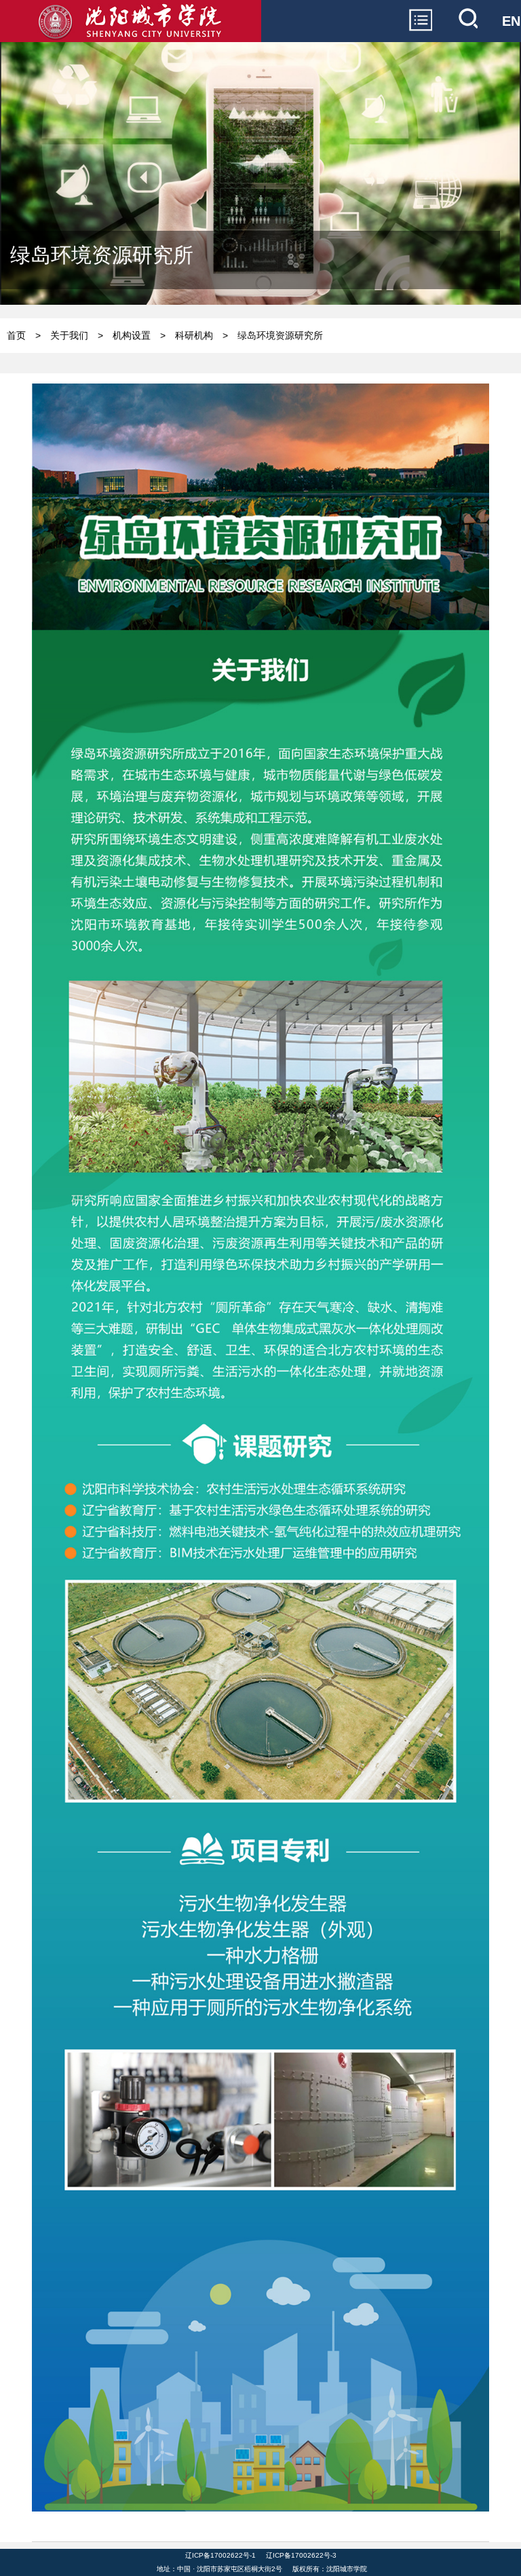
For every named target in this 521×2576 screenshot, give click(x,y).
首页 (16, 335)
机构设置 (132, 335)
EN (511, 21)
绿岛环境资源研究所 (280, 335)
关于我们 (69, 335)
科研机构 (194, 335)
